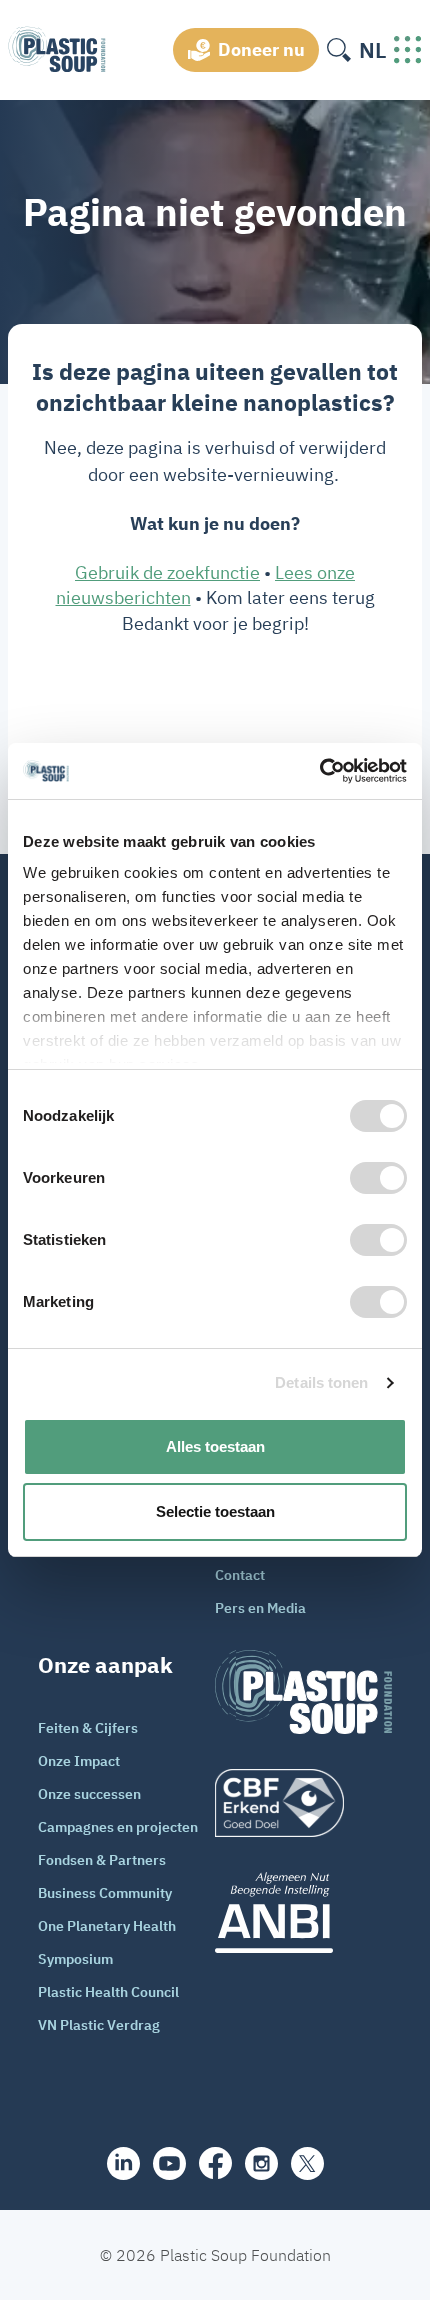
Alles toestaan (215, 1446)
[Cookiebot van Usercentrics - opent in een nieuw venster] (319, 771)
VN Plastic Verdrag (99, 2025)
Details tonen (321, 1382)
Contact (240, 1575)
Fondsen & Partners (102, 1860)
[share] (123, 2163)
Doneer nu (261, 49)
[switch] (378, 1178)
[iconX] (307, 2163)
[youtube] (169, 2163)
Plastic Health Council (108, 1992)
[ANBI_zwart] (303, 1912)
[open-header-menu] (408, 50)
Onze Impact (79, 1761)
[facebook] (215, 2163)
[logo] (303, 1803)
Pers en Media (260, 1608)
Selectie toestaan (215, 1511)
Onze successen (89, 1794)
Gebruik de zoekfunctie (167, 572)
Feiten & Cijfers (88, 1728)
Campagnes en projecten (118, 1827)
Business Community (105, 1893)
